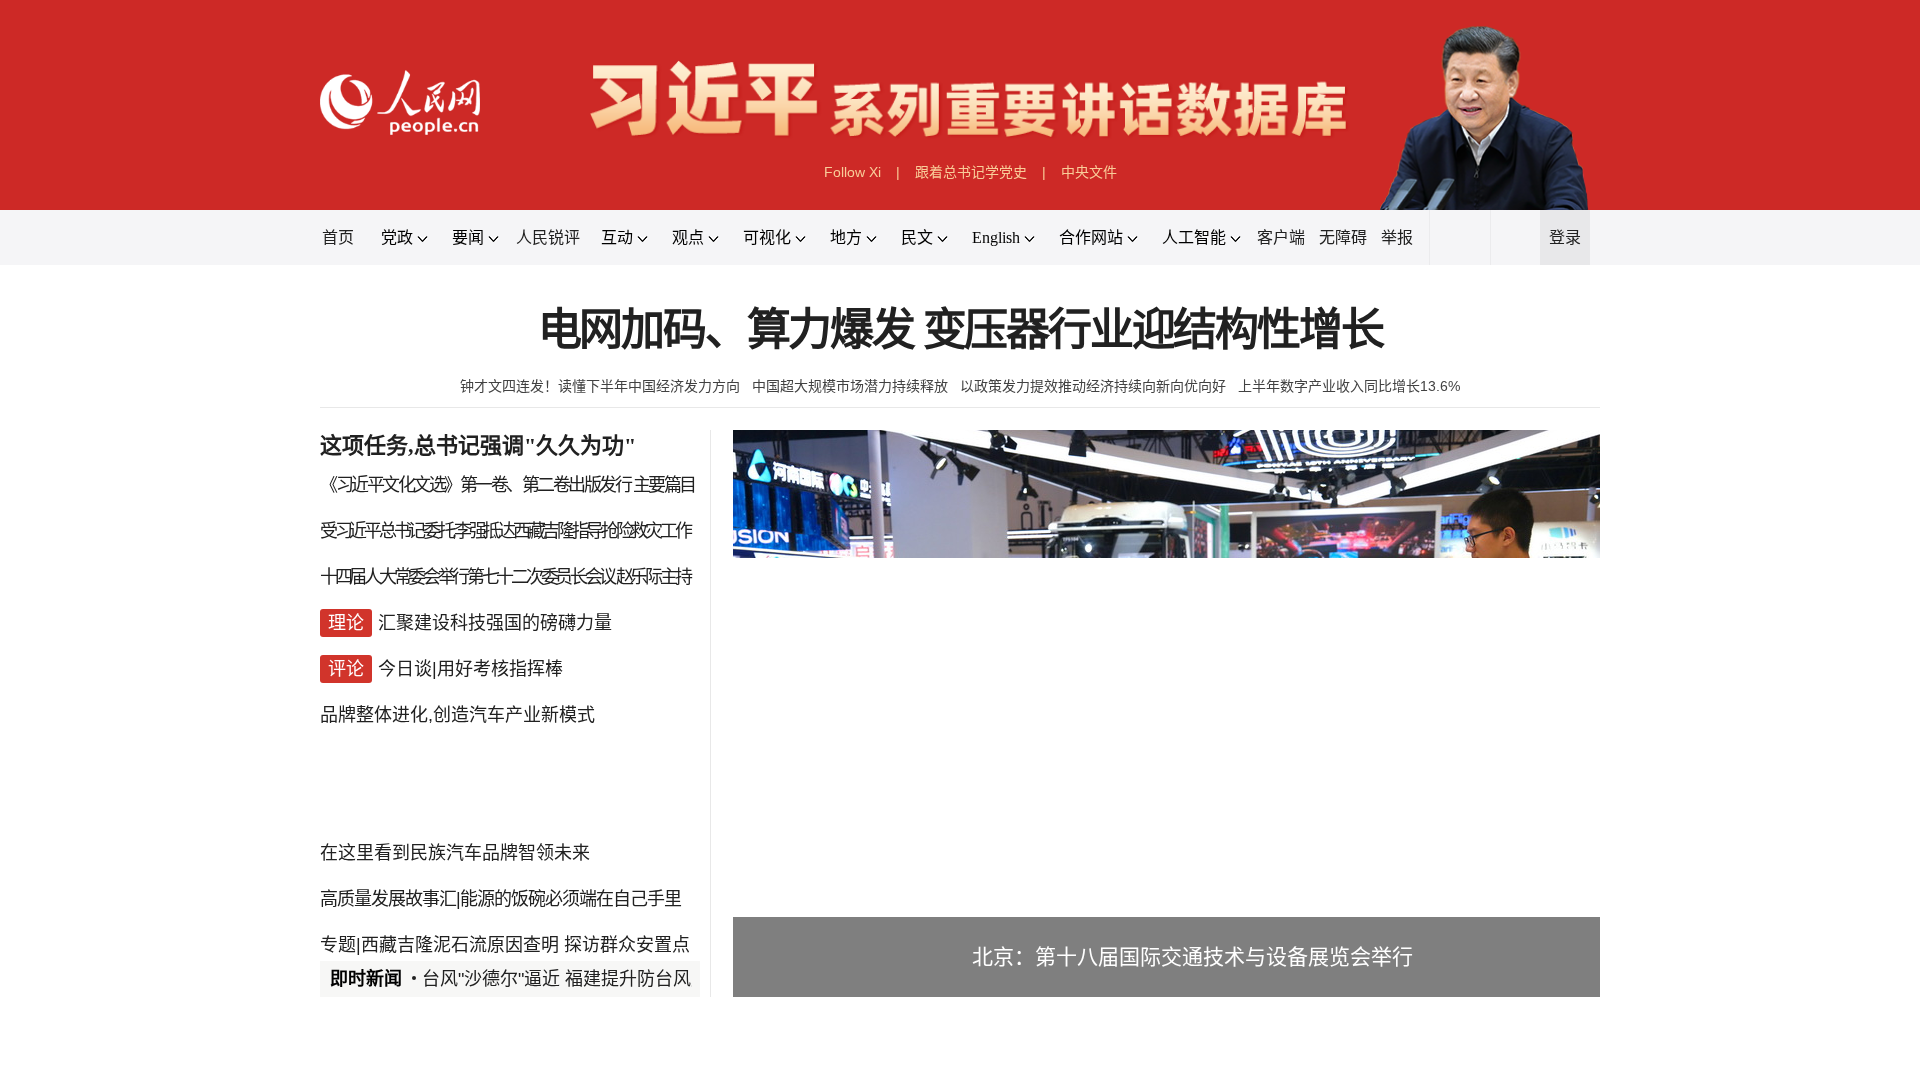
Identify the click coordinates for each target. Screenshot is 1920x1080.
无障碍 (1343, 237)
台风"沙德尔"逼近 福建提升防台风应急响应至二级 (619, 979)
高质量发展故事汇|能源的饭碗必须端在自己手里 (500, 899)
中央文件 (1089, 172)
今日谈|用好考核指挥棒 (470, 669)
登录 (1565, 237)
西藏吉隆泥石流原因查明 (460, 945)
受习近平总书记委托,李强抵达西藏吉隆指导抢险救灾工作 (504, 531)
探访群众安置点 (627, 945)
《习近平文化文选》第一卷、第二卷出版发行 (475, 485)
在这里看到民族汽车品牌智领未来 (455, 853)
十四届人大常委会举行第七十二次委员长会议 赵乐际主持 (504, 577)
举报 (1397, 237)
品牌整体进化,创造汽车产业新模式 (457, 715)
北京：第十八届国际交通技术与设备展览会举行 (1192, 956)
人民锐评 (548, 237)
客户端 (1281, 237)
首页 (338, 237)
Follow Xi (852, 172)
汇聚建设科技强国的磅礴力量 (495, 623)
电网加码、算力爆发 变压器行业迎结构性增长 (960, 330)
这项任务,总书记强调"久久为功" (478, 445)
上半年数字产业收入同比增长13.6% (1349, 386)
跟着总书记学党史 (971, 172)
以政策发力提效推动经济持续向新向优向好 (1093, 386)
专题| (340, 945)
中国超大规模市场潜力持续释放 (850, 386)
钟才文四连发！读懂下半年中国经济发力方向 (600, 386)
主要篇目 (664, 485)
